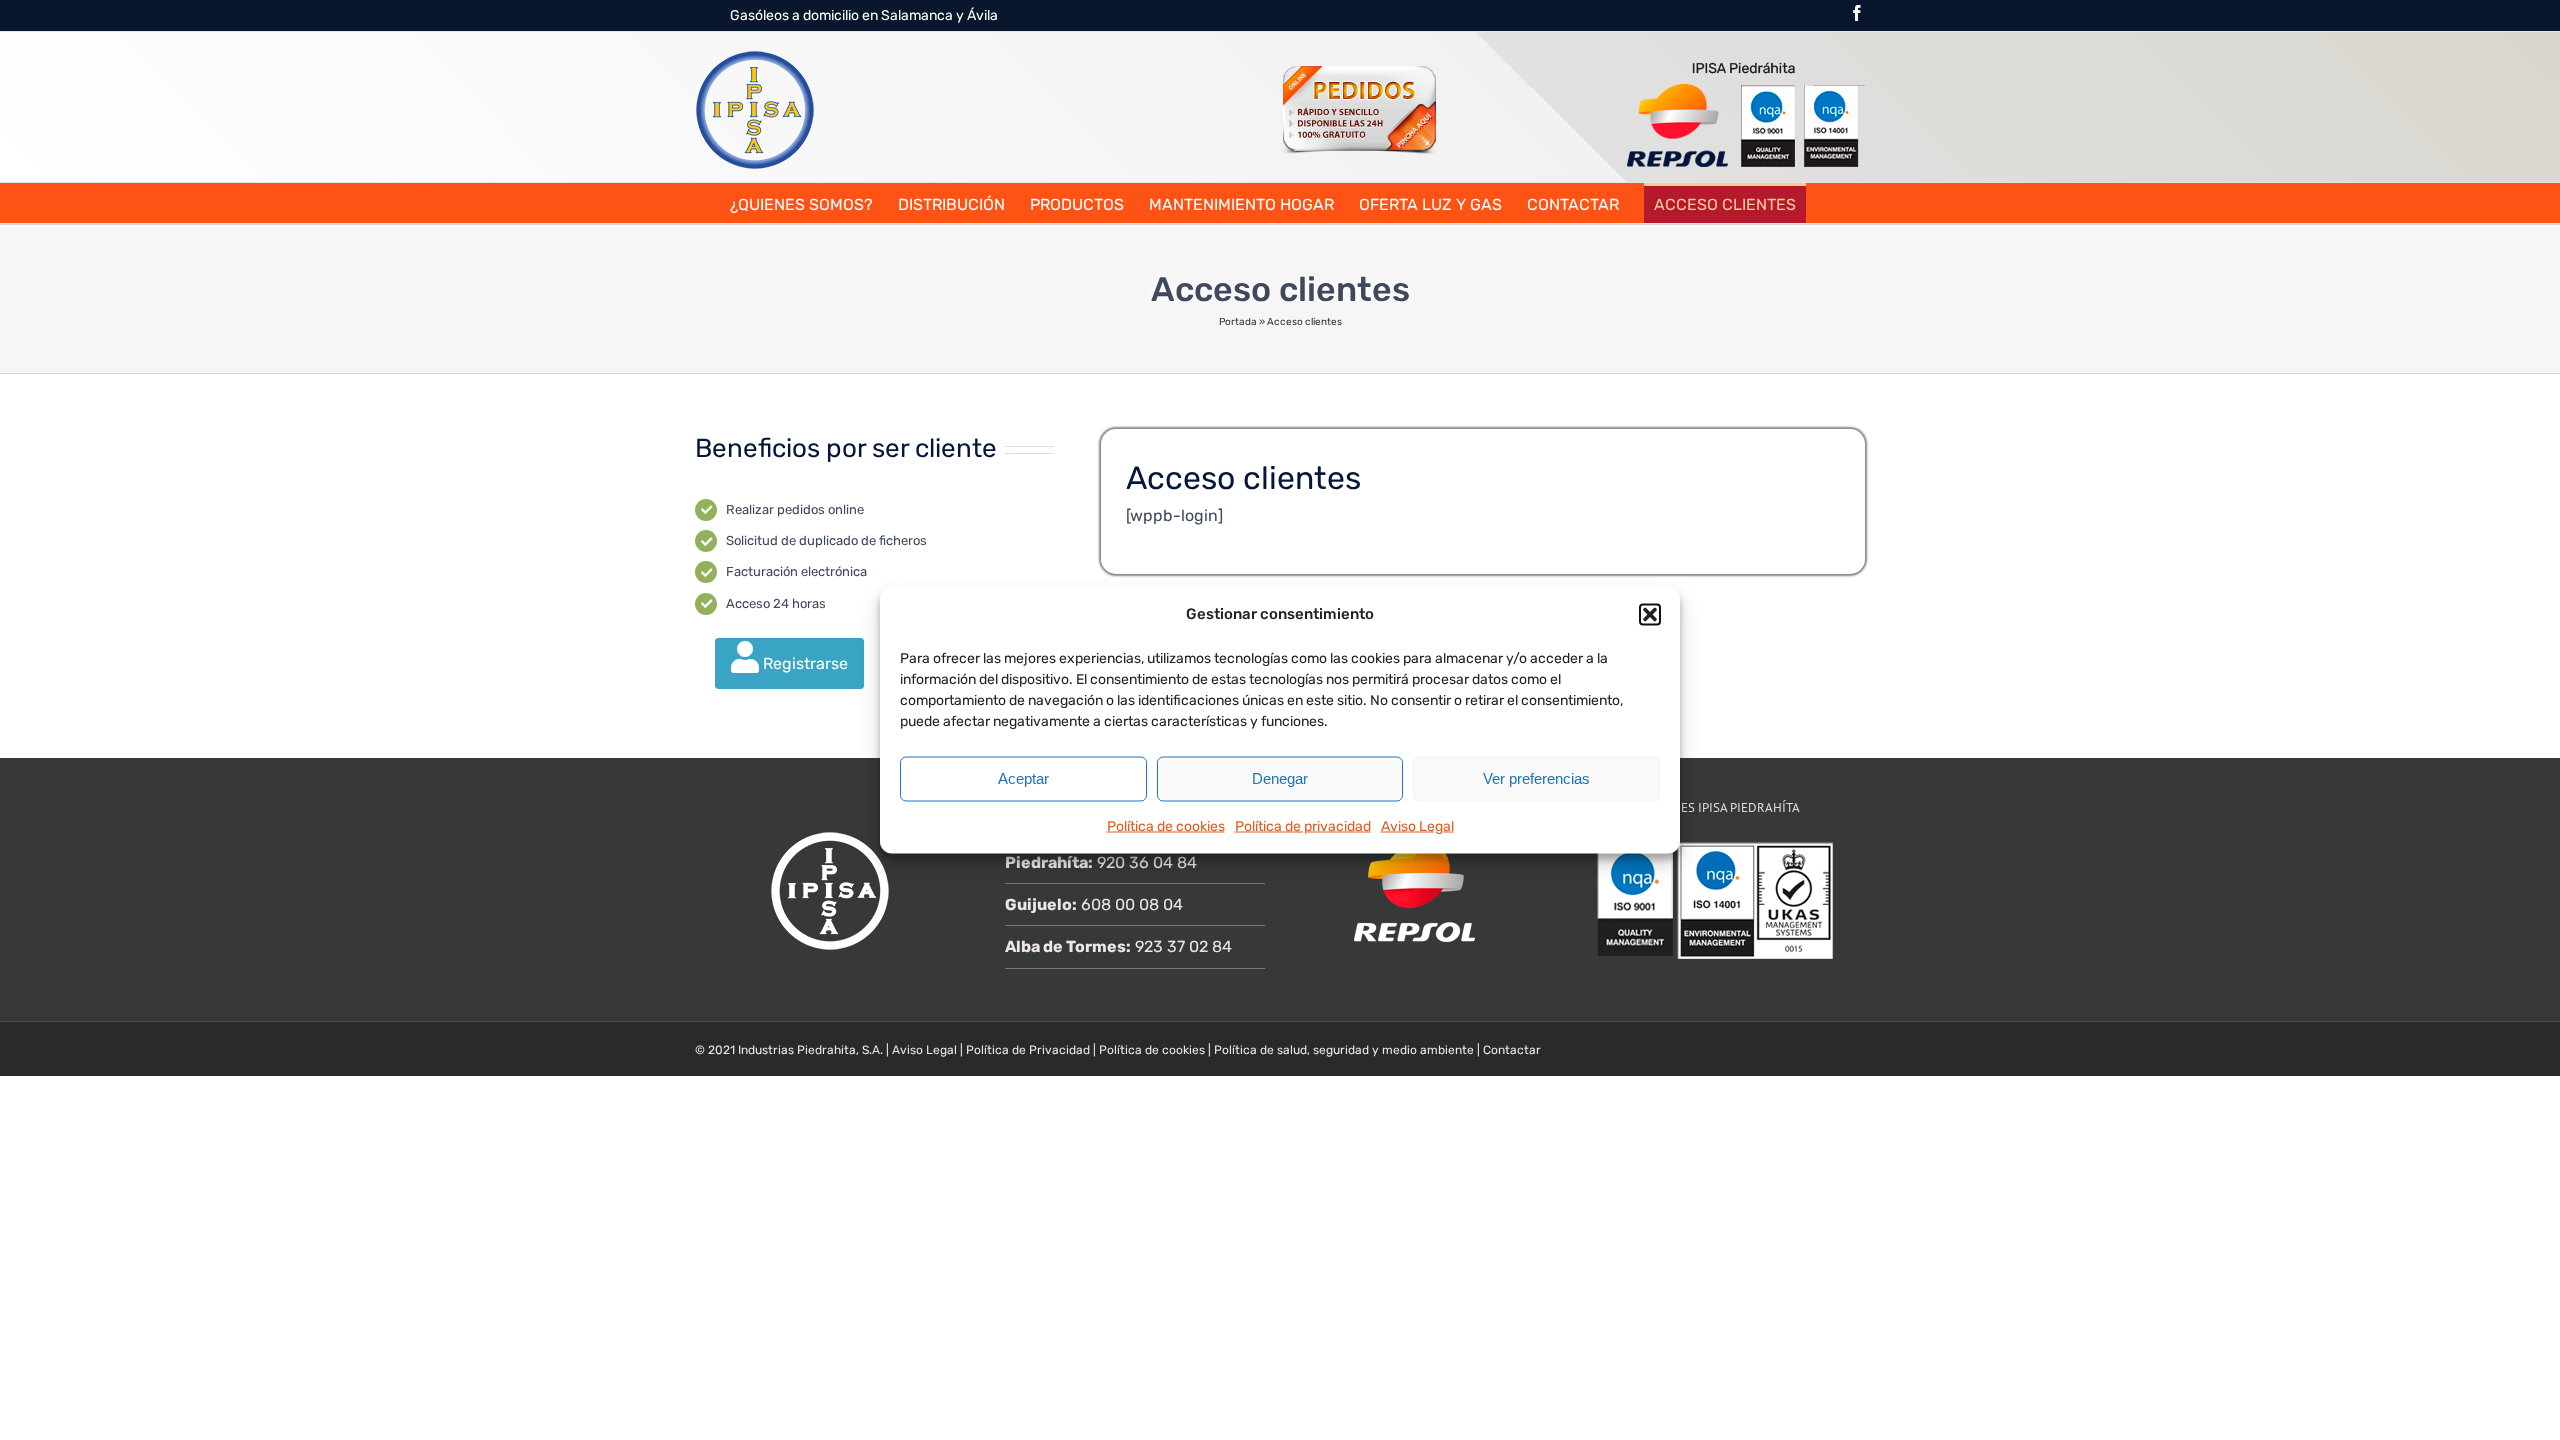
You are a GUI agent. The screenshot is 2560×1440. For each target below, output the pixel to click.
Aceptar (1023, 778)
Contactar (1512, 1050)
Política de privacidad (1303, 825)
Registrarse (803, 663)
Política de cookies (1166, 825)
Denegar (1280, 778)
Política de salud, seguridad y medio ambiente (1345, 1050)
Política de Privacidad (1028, 1050)
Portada (1238, 322)
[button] (1650, 614)
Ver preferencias (1536, 778)
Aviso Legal (1417, 825)
